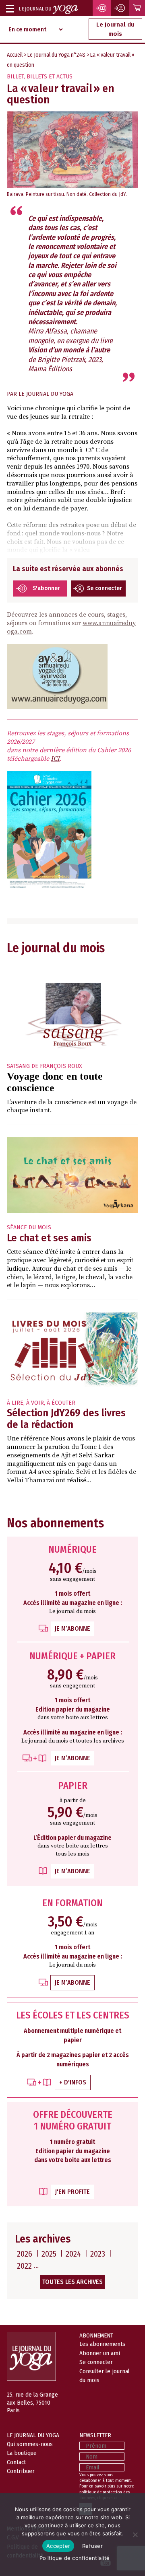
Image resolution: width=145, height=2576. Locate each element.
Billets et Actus (50, 77)
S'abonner (46, 588)
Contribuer (21, 2471)
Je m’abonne (72, 1629)
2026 (25, 2254)
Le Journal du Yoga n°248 (56, 55)
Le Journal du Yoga (46, 394)
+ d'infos (73, 2082)
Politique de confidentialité (75, 2558)
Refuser (92, 2546)
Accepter (58, 2546)
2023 (98, 2254)
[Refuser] (135, 2535)
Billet (15, 77)
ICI (55, 759)
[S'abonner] (102, 8)
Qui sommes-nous (30, 2444)
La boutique (22, 2453)
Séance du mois (29, 1227)
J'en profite (72, 2192)
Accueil (15, 55)
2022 (24, 2266)
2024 (73, 2254)
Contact (16, 2462)
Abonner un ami (100, 2353)
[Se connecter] (120, 8)
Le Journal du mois (115, 29)
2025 (49, 2254)
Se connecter (105, 588)
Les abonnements (102, 2344)
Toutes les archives (72, 2282)
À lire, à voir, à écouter (41, 1403)
